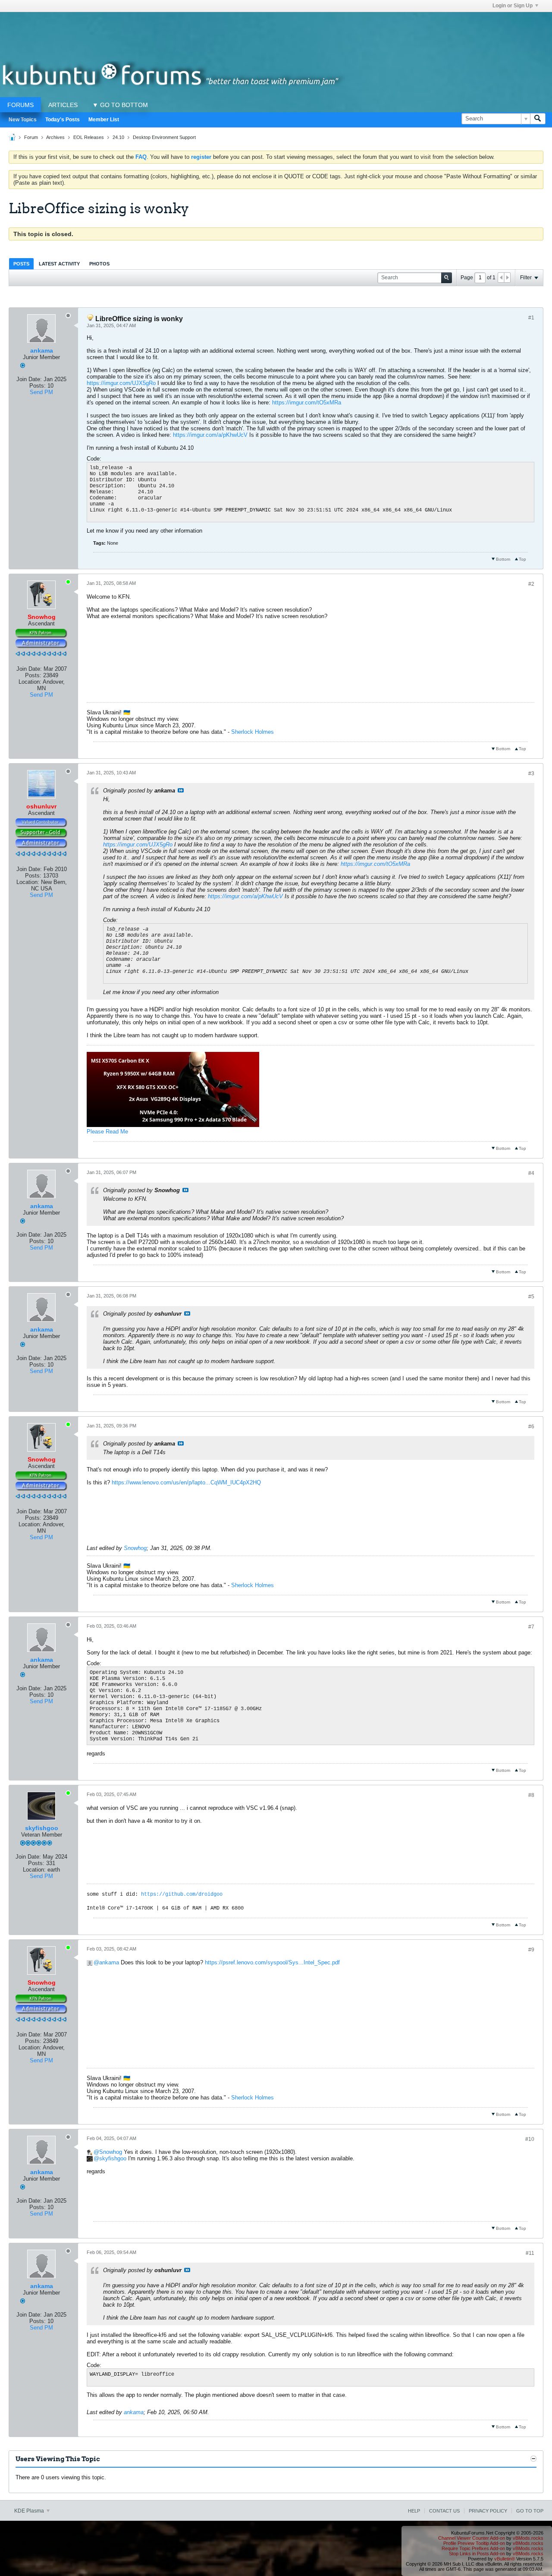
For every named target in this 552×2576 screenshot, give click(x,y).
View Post (181, 790)
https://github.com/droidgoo (182, 1894)
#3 (531, 773)
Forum (31, 137)
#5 (531, 1297)
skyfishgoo (42, 1828)
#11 (530, 2253)
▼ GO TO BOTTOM (120, 105)
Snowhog (135, 1548)
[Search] (538, 119)
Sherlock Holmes (252, 732)
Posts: (38, 386)
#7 (531, 1627)
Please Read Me (107, 1132)
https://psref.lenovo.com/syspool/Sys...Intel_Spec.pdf (272, 1962)
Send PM (41, 392)
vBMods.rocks (528, 2538)
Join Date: (29, 379)
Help (414, 2511)
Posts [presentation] (21, 264)
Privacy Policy (488, 2511)
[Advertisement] (276, 32)
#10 (530, 2139)
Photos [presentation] (99, 264)
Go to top (530, 2511)
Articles (63, 105)
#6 (531, 1427)
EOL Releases (89, 137)
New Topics (23, 120)
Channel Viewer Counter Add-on (472, 2538)
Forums (20, 105)
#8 (531, 1795)
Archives (55, 137)
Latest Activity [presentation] (59, 264)
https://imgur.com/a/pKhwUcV (210, 435)
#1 (531, 318)
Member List (104, 120)
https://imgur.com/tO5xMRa (307, 402)
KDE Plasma (30, 2511)
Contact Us (444, 2511)
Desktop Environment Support (164, 137)
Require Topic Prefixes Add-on (473, 2548)
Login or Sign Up (513, 6)
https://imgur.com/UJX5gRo (121, 383)
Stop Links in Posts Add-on (477, 2554)
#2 (531, 584)
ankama (42, 350)
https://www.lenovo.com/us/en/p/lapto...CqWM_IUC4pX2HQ (186, 1482)
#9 (531, 1950)
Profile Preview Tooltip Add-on (474, 2543)
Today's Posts (63, 120)
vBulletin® (505, 2559)
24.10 (118, 137)
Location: (30, 682)
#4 (531, 1173)
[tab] (21, 264)
